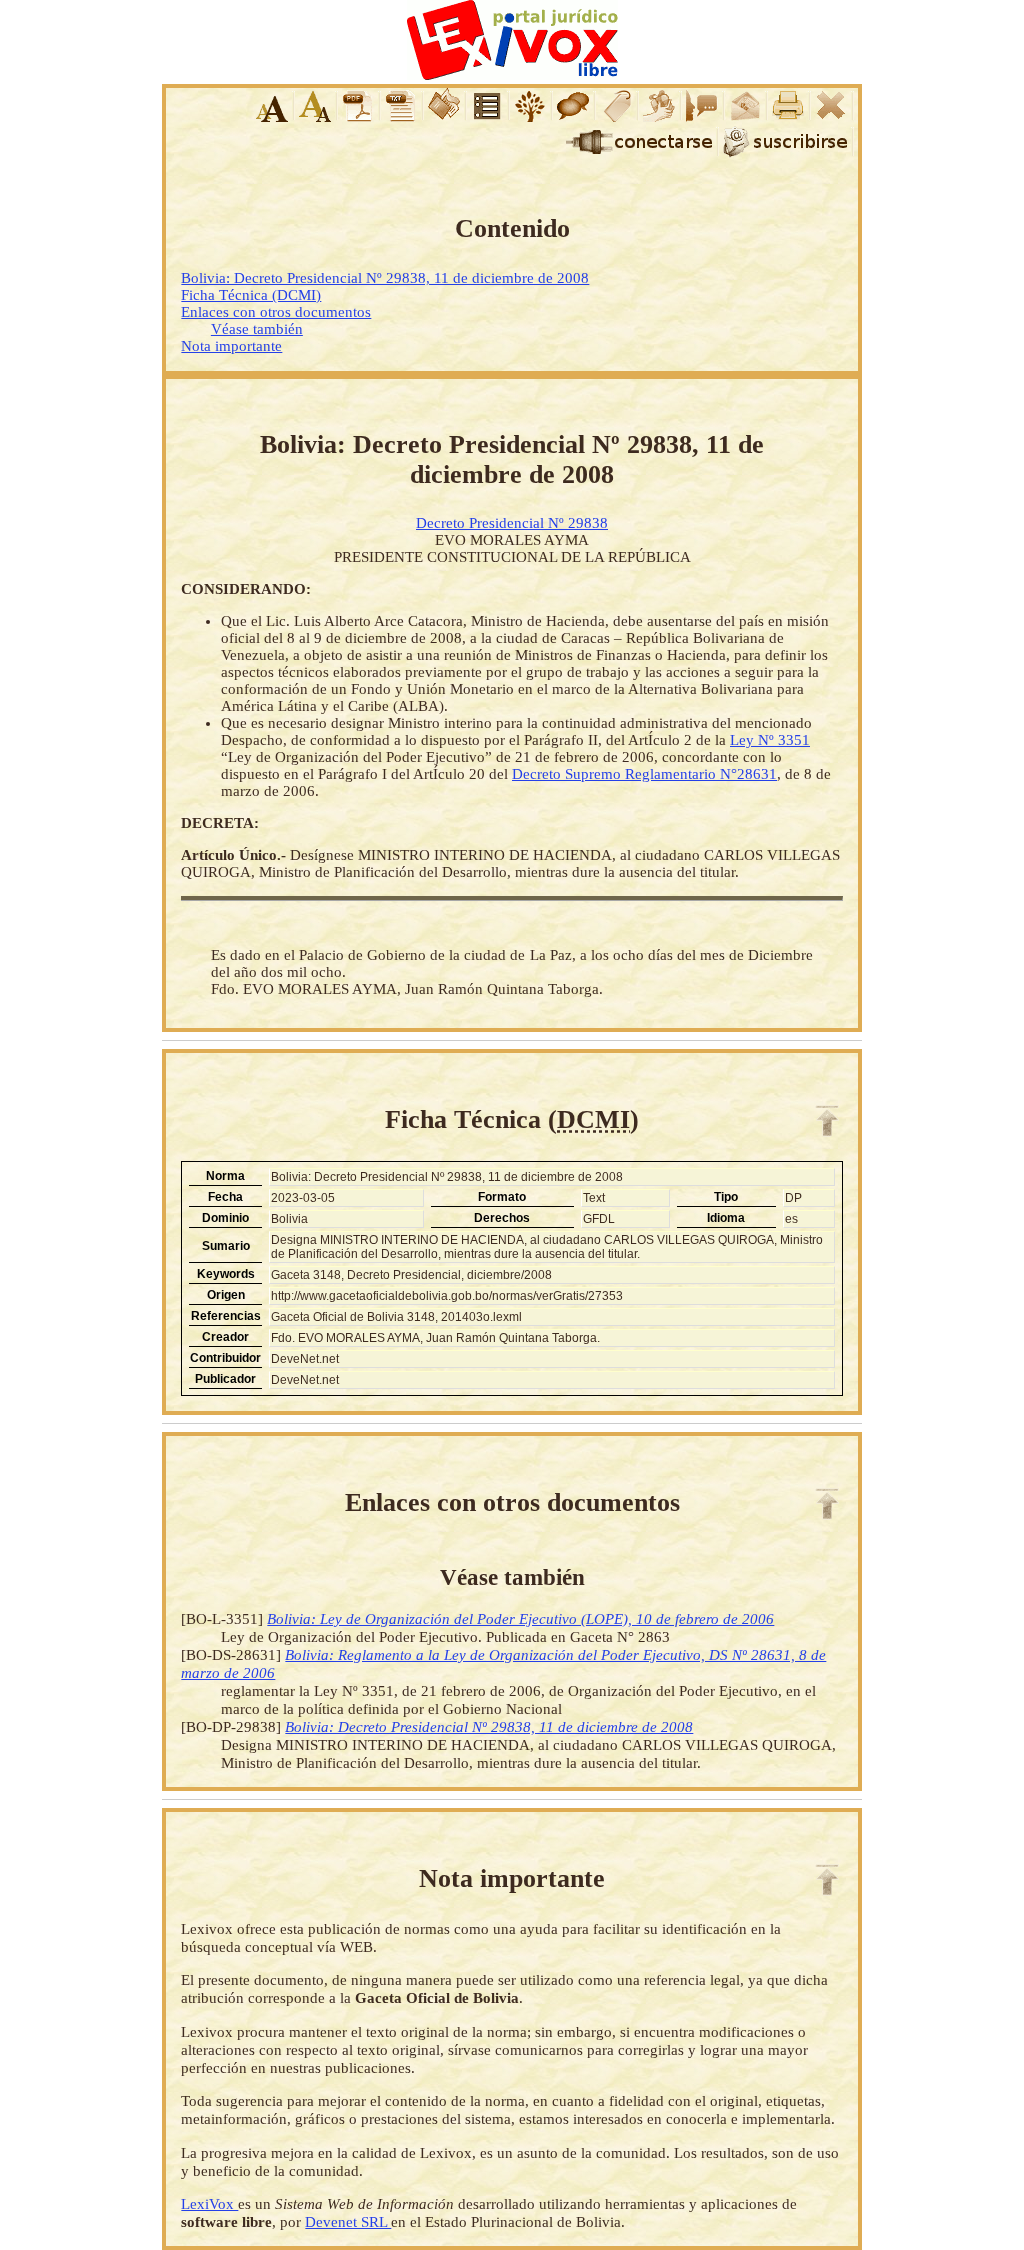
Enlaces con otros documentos (276, 312)
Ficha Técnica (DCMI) (251, 295)
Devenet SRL (348, 2221)
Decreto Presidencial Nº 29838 (512, 523)
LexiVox (209, 2203)
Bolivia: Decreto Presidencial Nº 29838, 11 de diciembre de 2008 (385, 278)
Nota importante (231, 346)
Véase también (257, 329)
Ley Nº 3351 (770, 740)
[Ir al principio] (827, 1121)
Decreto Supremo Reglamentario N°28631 (644, 774)
